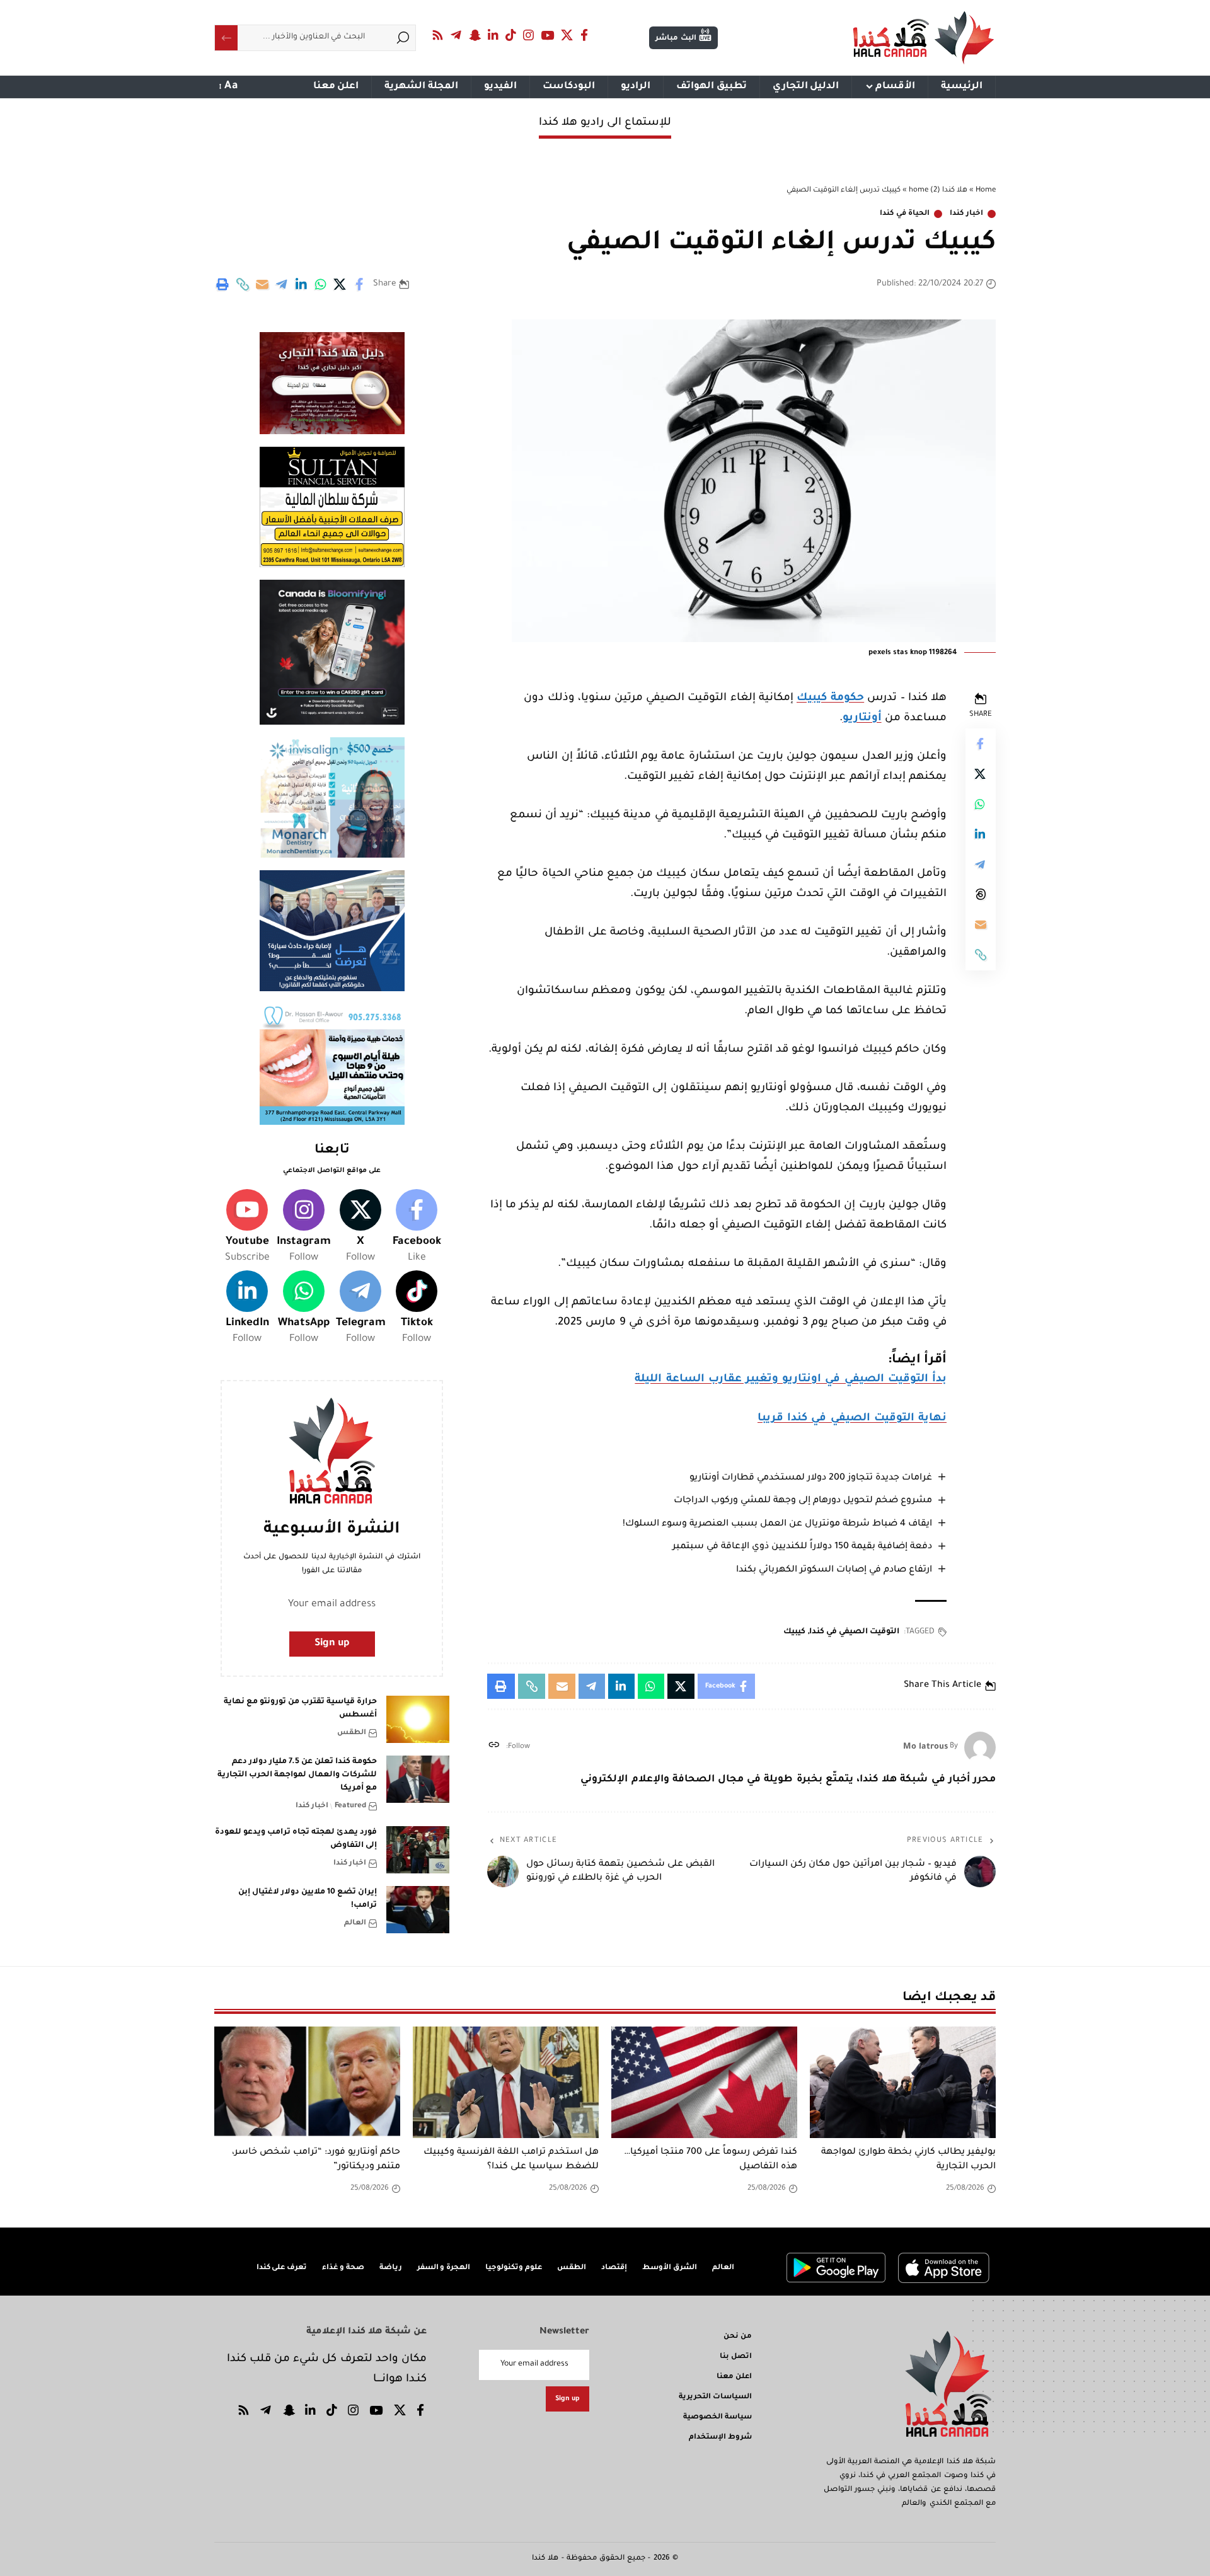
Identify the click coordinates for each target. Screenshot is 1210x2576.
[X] (567, 35)
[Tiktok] (417, 1309)
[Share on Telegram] (282, 284)
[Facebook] (585, 35)
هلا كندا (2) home (938, 191)
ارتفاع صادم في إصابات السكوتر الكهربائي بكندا (834, 1570)
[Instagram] (529, 35)
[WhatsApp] (304, 1309)
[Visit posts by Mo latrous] (980, 1747)
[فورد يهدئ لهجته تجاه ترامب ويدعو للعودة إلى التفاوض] (418, 1850)
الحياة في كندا (905, 214)
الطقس (352, 1733)
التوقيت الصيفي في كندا (854, 1632)
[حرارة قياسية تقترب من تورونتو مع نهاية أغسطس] (418, 1719)
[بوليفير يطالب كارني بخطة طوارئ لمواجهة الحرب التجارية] (903, 2082)
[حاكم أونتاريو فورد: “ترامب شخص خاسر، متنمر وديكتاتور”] (307, 2082)
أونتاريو (862, 719)
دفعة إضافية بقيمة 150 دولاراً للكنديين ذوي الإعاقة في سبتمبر (802, 1547)
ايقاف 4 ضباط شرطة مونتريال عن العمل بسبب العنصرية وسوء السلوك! (777, 1524)
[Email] (262, 284)
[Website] (494, 1747)
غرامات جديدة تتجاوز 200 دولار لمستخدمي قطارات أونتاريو (811, 1478)
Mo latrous (925, 1747)
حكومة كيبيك (830, 699)
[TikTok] (511, 35)
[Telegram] (456, 35)
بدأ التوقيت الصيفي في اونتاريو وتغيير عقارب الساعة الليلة (791, 1380)
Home (986, 191)
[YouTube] (548, 35)
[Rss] (438, 35)
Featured (350, 1806)
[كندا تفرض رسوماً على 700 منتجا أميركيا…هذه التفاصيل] (704, 2082)
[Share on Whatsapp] (321, 284)
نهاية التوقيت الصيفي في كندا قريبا (852, 1419)
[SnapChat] (475, 35)
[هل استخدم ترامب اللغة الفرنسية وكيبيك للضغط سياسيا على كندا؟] (506, 2082)
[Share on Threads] (981, 894)
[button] (243, 284)
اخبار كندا (966, 214)
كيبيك (794, 1632)
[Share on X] (340, 284)
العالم (355, 1923)
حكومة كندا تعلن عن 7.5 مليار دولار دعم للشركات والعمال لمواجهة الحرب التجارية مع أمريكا (297, 1775)
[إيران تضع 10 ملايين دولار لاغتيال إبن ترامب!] (418, 1910)
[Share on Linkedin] (301, 284)
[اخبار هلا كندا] (924, 38)
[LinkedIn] (493, 35)
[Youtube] (247, 1228)
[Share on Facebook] (360, 284)
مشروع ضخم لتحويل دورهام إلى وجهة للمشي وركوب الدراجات (803, 1501)
